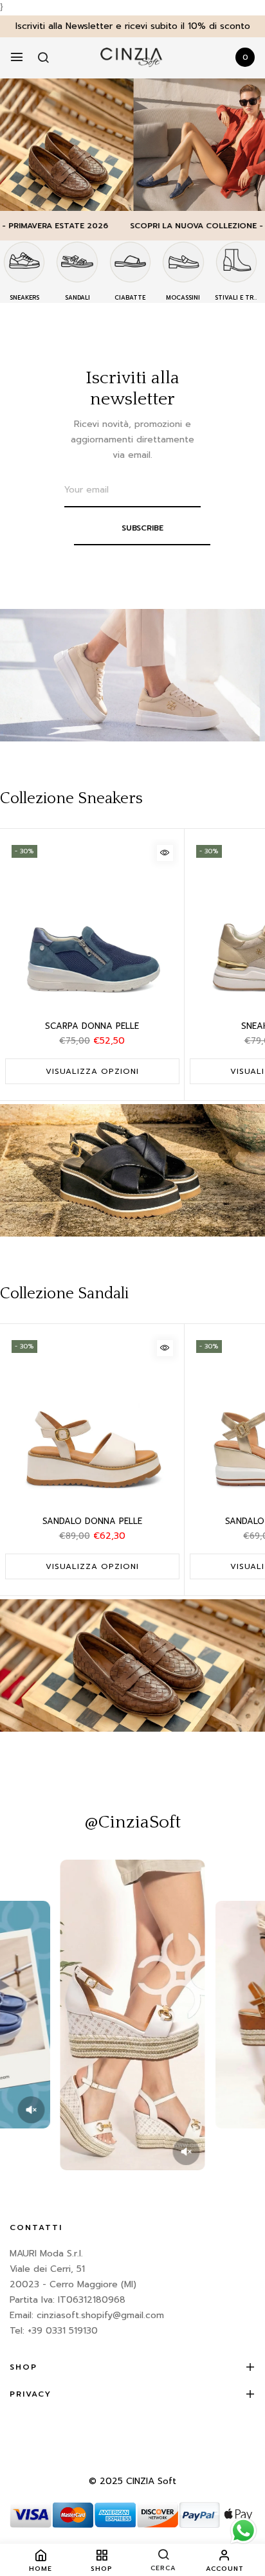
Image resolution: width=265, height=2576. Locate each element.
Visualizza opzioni (92, 1071)
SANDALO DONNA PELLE (92, 1521)
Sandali (78, 298)
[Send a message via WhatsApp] (243, 2531)
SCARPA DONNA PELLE (92, 1026)
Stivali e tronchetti (236, 298)
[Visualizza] (165, 853)
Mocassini (183, 298)
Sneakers (24, 298)
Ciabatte (130, 298)
